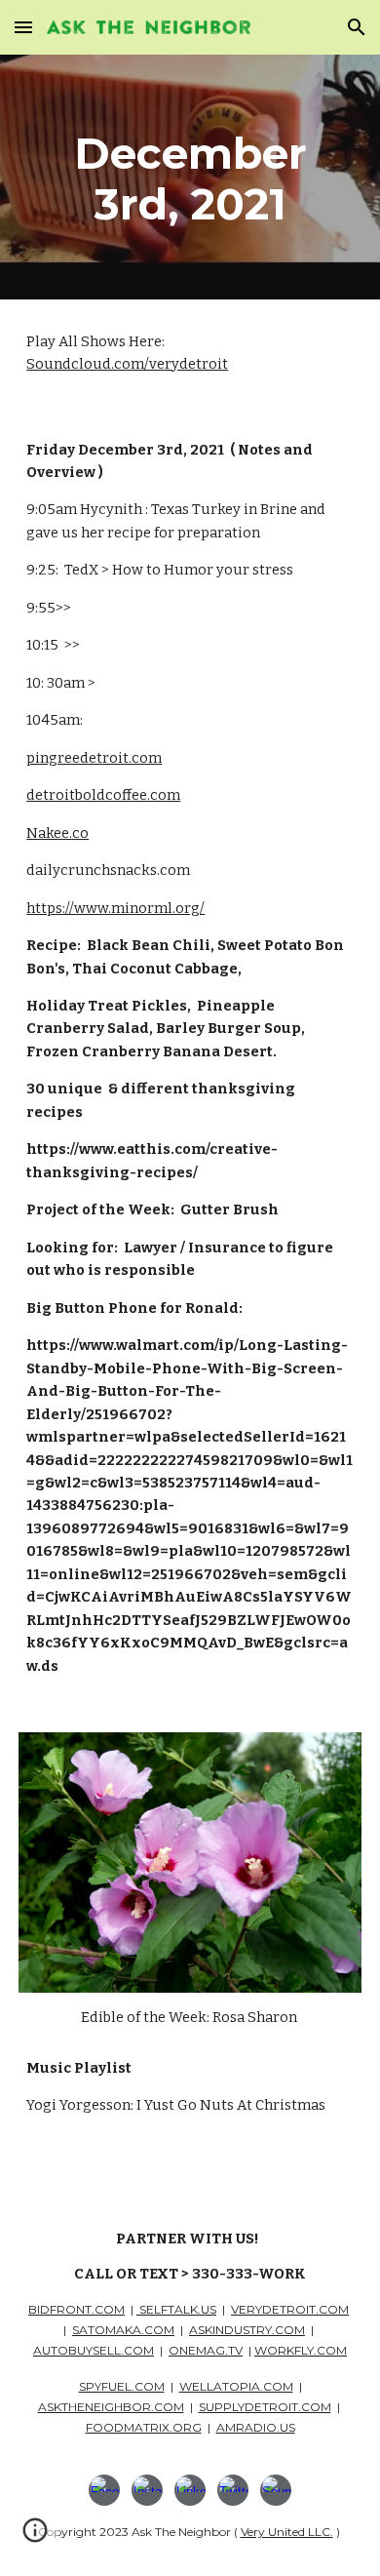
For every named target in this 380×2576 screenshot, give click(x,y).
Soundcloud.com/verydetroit (127, 364)
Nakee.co (57, 833)
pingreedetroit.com (94, 758)
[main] (190, 177)
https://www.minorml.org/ (115, 908)
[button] (23, 27)
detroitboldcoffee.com (103, 795)
